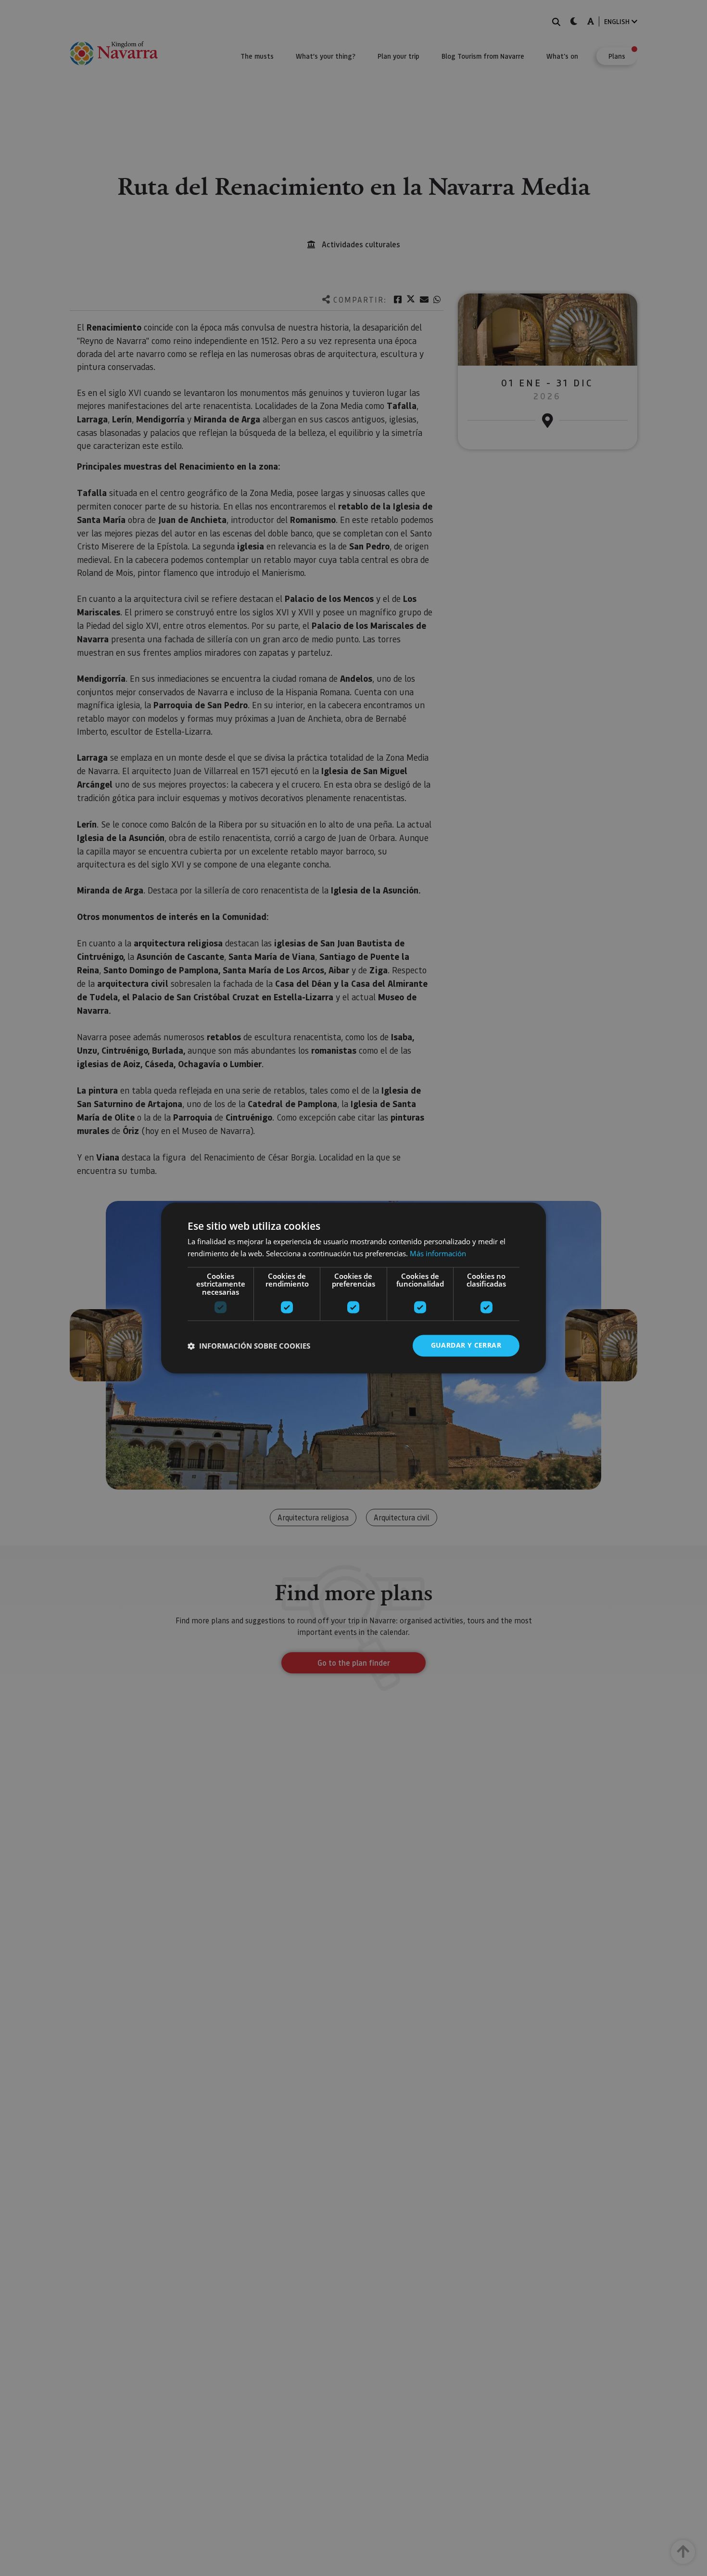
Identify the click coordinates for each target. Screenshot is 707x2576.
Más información (438, 1254)
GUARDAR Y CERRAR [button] (466, 1345)
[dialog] (353, 1288)
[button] (249, 1346)
